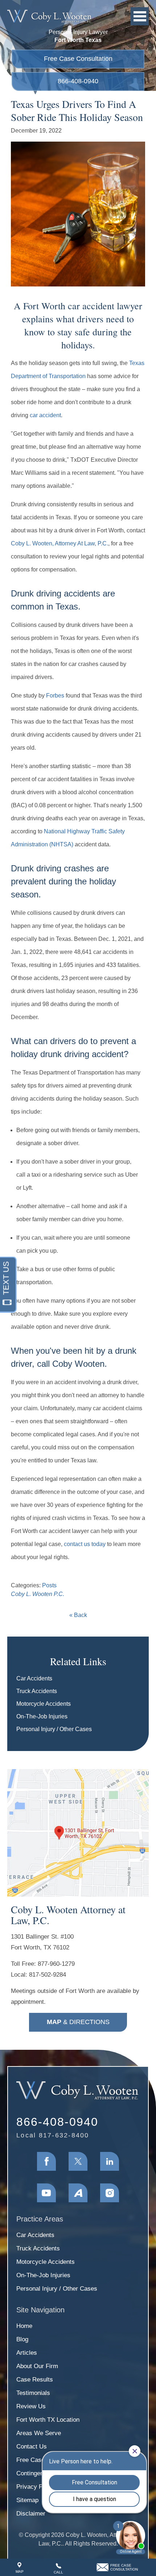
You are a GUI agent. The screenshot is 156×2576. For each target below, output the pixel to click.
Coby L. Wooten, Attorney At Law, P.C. (59, 543)
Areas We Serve (39, 2433)
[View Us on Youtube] (46, 2193)
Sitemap (27, 2500)
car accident (45, 415)
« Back (78, 1615)
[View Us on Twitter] (78, 2161)
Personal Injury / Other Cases (54, 1729)
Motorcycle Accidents (44, 1704)
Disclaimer (31, 2514)
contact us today (85, 1544)
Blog (22, 2339)
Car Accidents (34, 1678)
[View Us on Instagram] (110, 2193)
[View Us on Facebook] (46, 2161)
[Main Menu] (140, 16)
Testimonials (33, 2393)
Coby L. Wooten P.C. (38, 1594)
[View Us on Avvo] (78, 2193)
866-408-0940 (78, 81)
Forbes (55, 696)
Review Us (31, 2406)
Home (24, 2326)
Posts (49, 1585)
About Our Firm (37, 2366)
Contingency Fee (39, 2473)
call (58, 2572)
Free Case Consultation (78, 59)
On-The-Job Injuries (42, 1716)
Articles (27, 2353)
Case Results (35, 2380)
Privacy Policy (36, 2487)
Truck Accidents (37, 1691)
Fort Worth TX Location (48, 2420)
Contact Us (32, 2447)
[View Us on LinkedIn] (110, 2161)
